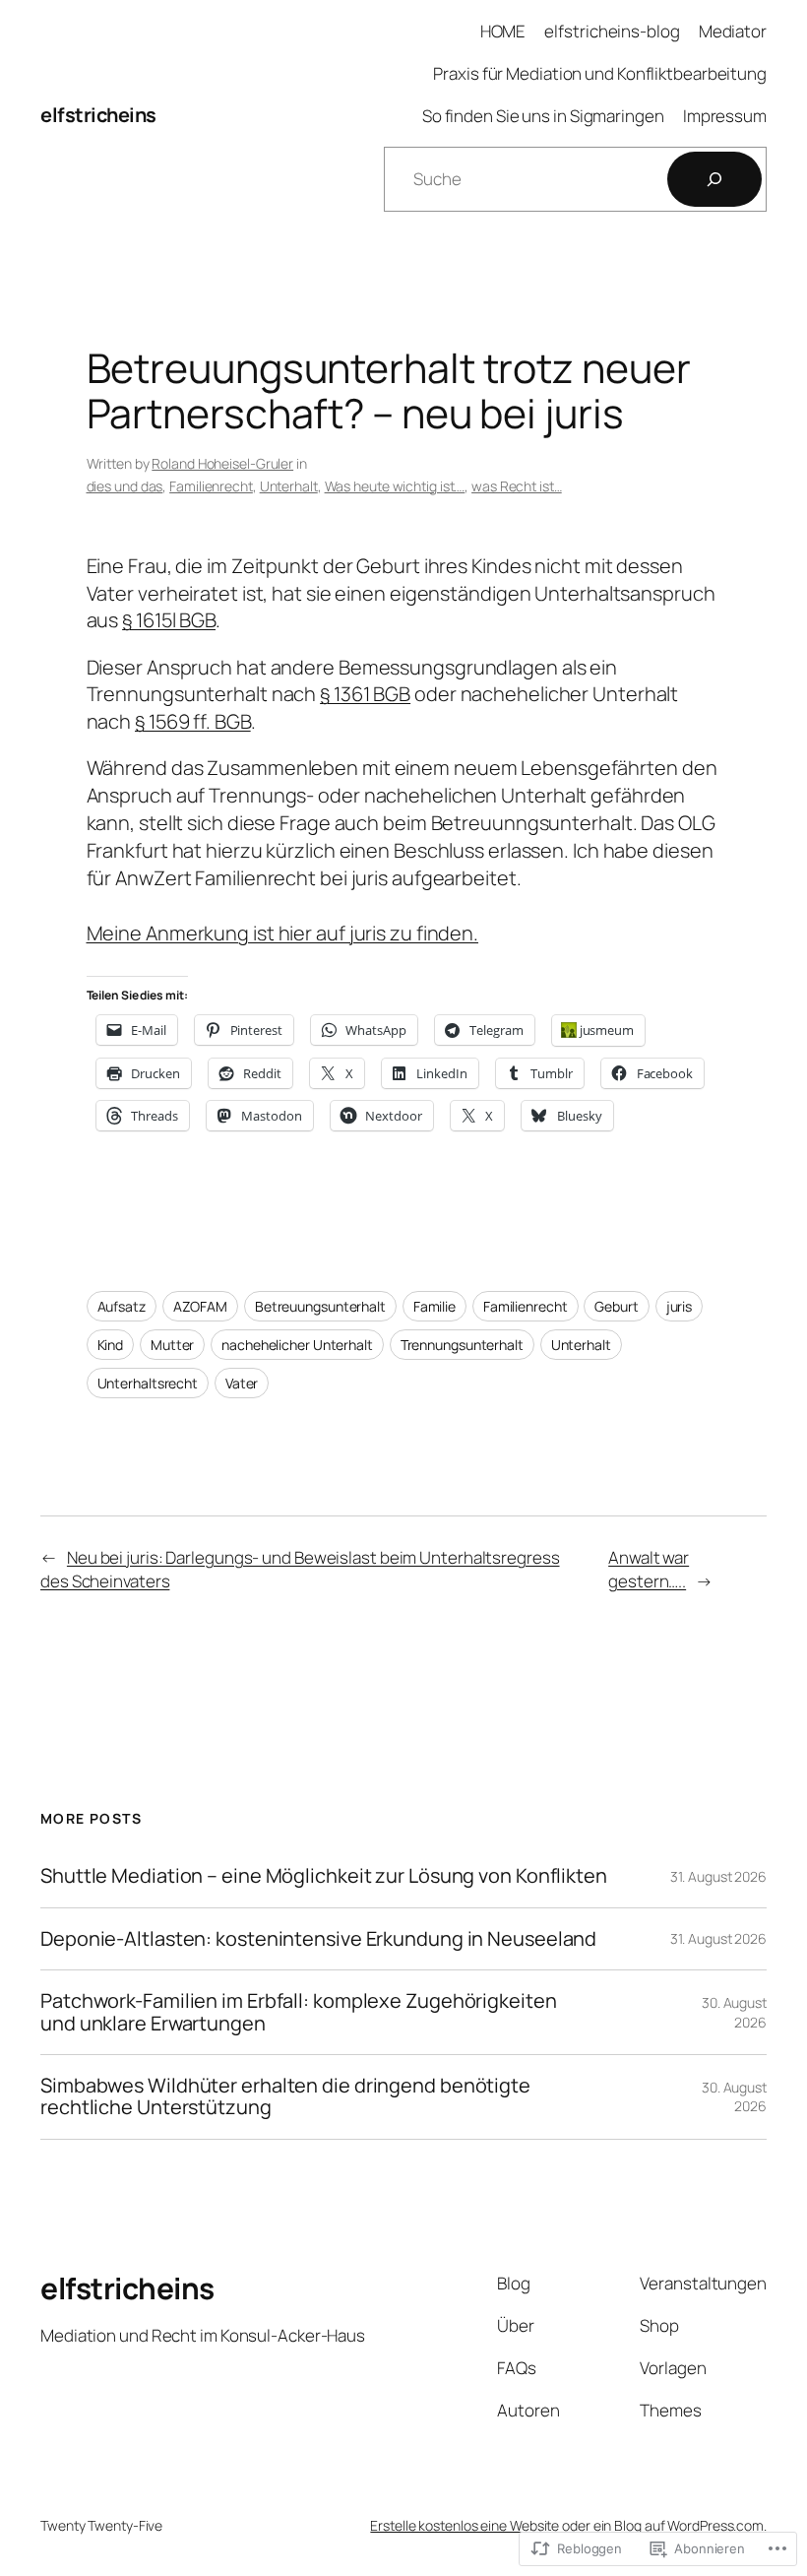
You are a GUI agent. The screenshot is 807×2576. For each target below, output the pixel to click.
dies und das (125, 486)
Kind (111, 1345)
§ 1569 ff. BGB (193, 721)
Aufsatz (122, 1306)
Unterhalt (289, 486)
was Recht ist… (517, 486)
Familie (435, 1306)
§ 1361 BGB (365, 694)
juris (680, 1306)
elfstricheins (98, 115)
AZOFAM (200, 1306)
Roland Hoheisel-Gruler (222, 463)
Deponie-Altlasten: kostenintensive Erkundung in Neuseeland (318, 1939)
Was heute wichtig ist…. (395, 486)
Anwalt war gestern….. (649, 1569)
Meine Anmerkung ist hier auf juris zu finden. (283, 933)
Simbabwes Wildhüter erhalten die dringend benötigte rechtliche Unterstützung (285, 2097)
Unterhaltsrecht (148, 1383)
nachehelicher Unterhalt (297, 1345)
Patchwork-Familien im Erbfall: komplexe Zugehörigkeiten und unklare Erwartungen (299, 2012)
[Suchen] (714, 179)
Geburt (616, 1306)
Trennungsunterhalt (462, 1345)
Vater (242, 1383)
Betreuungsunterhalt (320, 1306)
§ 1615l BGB (169, 620)
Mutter (172, 1345)
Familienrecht (211, 486)
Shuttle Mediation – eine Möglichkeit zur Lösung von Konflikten (324, 1876)
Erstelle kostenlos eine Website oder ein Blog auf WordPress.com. (568, 2525)
